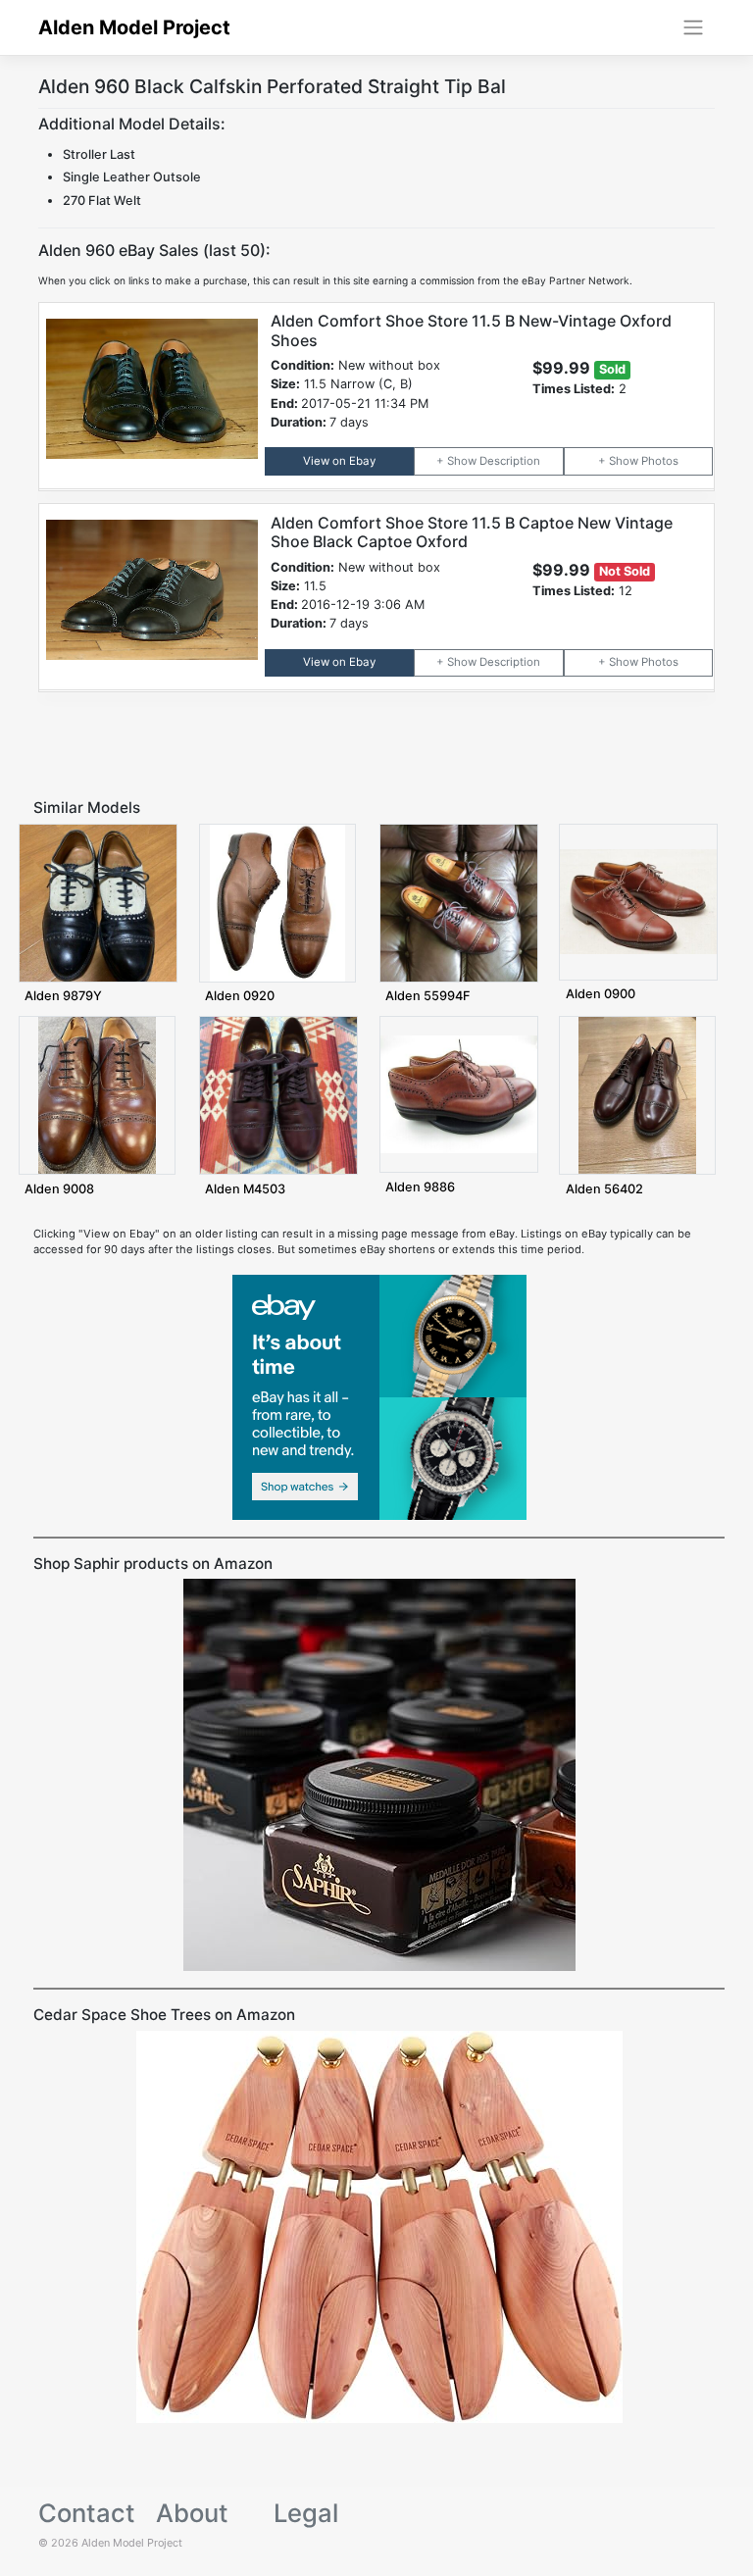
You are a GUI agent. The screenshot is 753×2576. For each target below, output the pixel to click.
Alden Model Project (134, 27)
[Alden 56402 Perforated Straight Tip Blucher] (637, 1094)
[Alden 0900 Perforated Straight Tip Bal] (638, 901)
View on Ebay (339, 461)
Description (510, 461)
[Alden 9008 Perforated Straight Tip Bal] (97, 1094)
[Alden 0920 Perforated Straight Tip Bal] (277, 902)
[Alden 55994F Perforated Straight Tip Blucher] (459, 902)
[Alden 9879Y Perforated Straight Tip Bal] (98, 902)
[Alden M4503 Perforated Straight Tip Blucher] (278, 1094)
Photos (660, 461)
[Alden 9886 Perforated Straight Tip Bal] (459, 1093)
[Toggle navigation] (694, 27)
